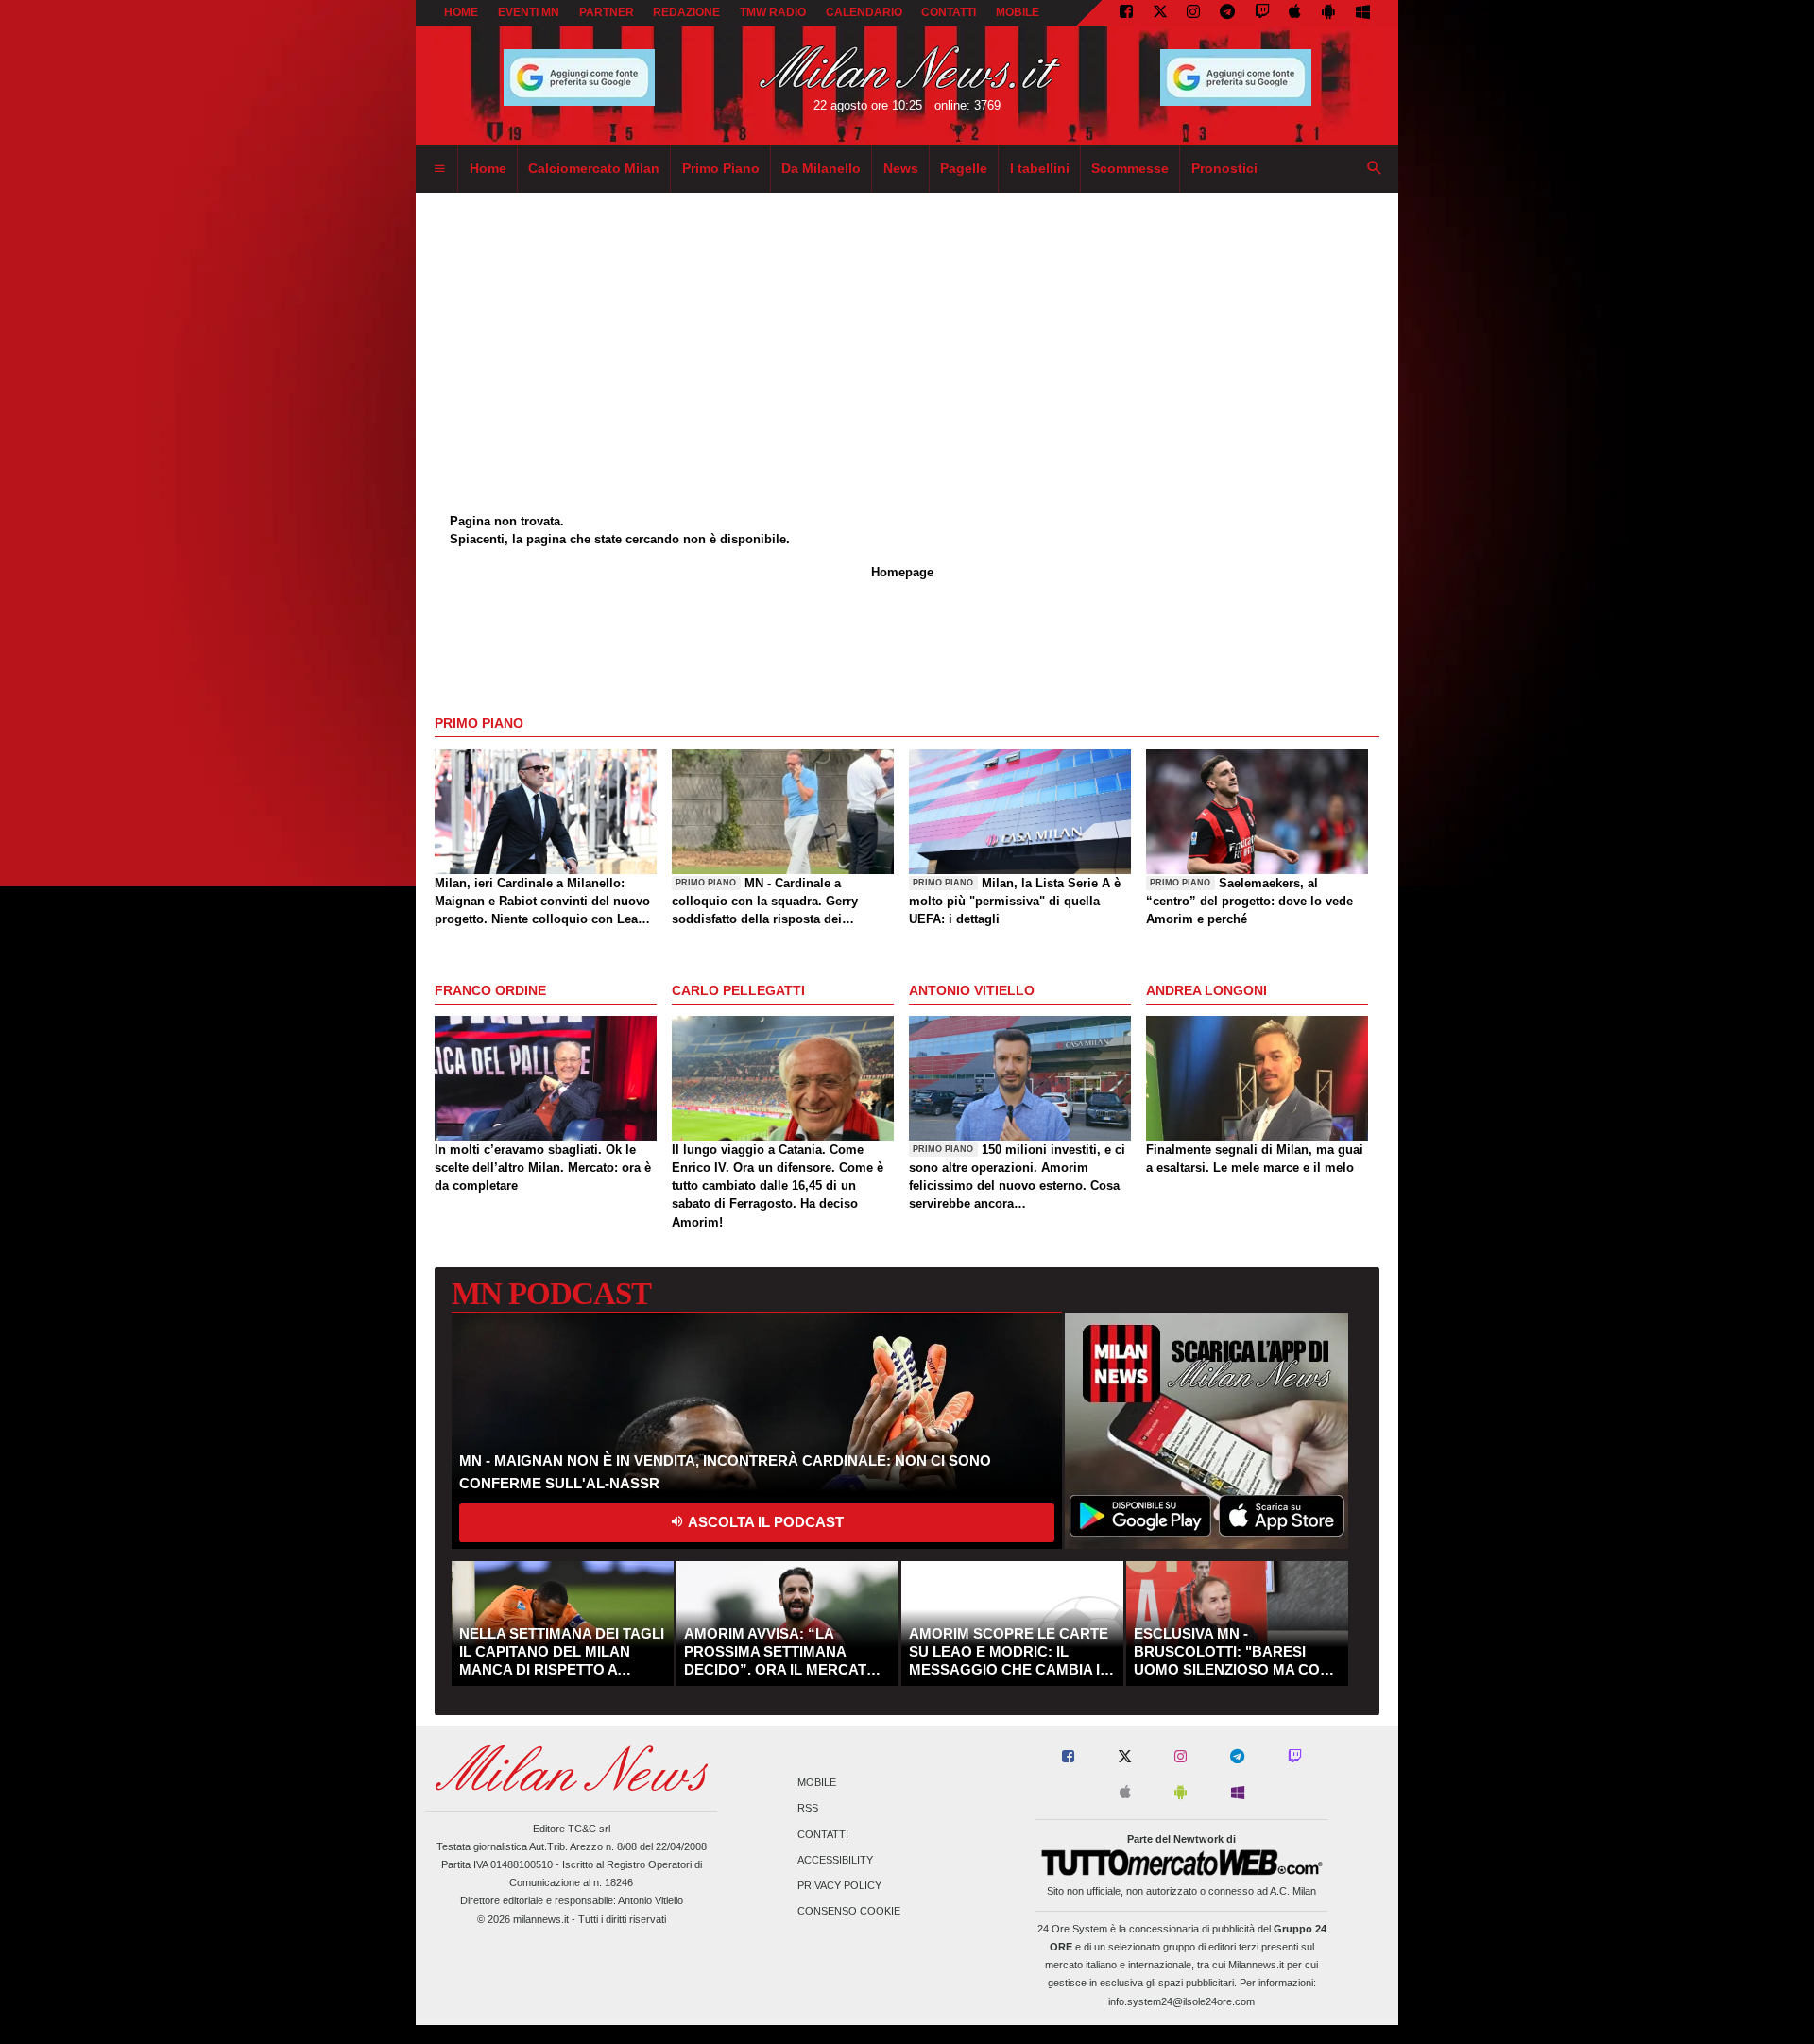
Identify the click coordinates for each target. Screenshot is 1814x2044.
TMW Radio (773, 12)
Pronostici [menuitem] (1224, 168)
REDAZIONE (686, 12)
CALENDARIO (864, 12)
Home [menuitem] (488, 168)
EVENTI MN (529, 12)
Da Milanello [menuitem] (821, 168)
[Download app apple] (1296, 13)
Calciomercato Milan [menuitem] (594, 168)
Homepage (902, 572)
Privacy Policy (839, 1885)
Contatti (823, 1834)
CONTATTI (949, 12)
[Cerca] (1375, 169)
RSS (808, 1809)
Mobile (817, 1783)
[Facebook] (1126, 13)
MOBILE (1018, 12)
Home (461, 12)
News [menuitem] (901, 168)
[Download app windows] (1363, 13)
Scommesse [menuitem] (1130, 168)
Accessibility (835, 1860)
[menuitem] (439, 169)
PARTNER (607, 12)
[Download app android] (1328, 13)
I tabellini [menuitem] (1040, 168)
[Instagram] (1193, 13)
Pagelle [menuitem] (964, 168)
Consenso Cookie (849, 1912)
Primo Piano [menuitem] (721, 168)
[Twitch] (1262, 13)
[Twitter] (1160, 13)
